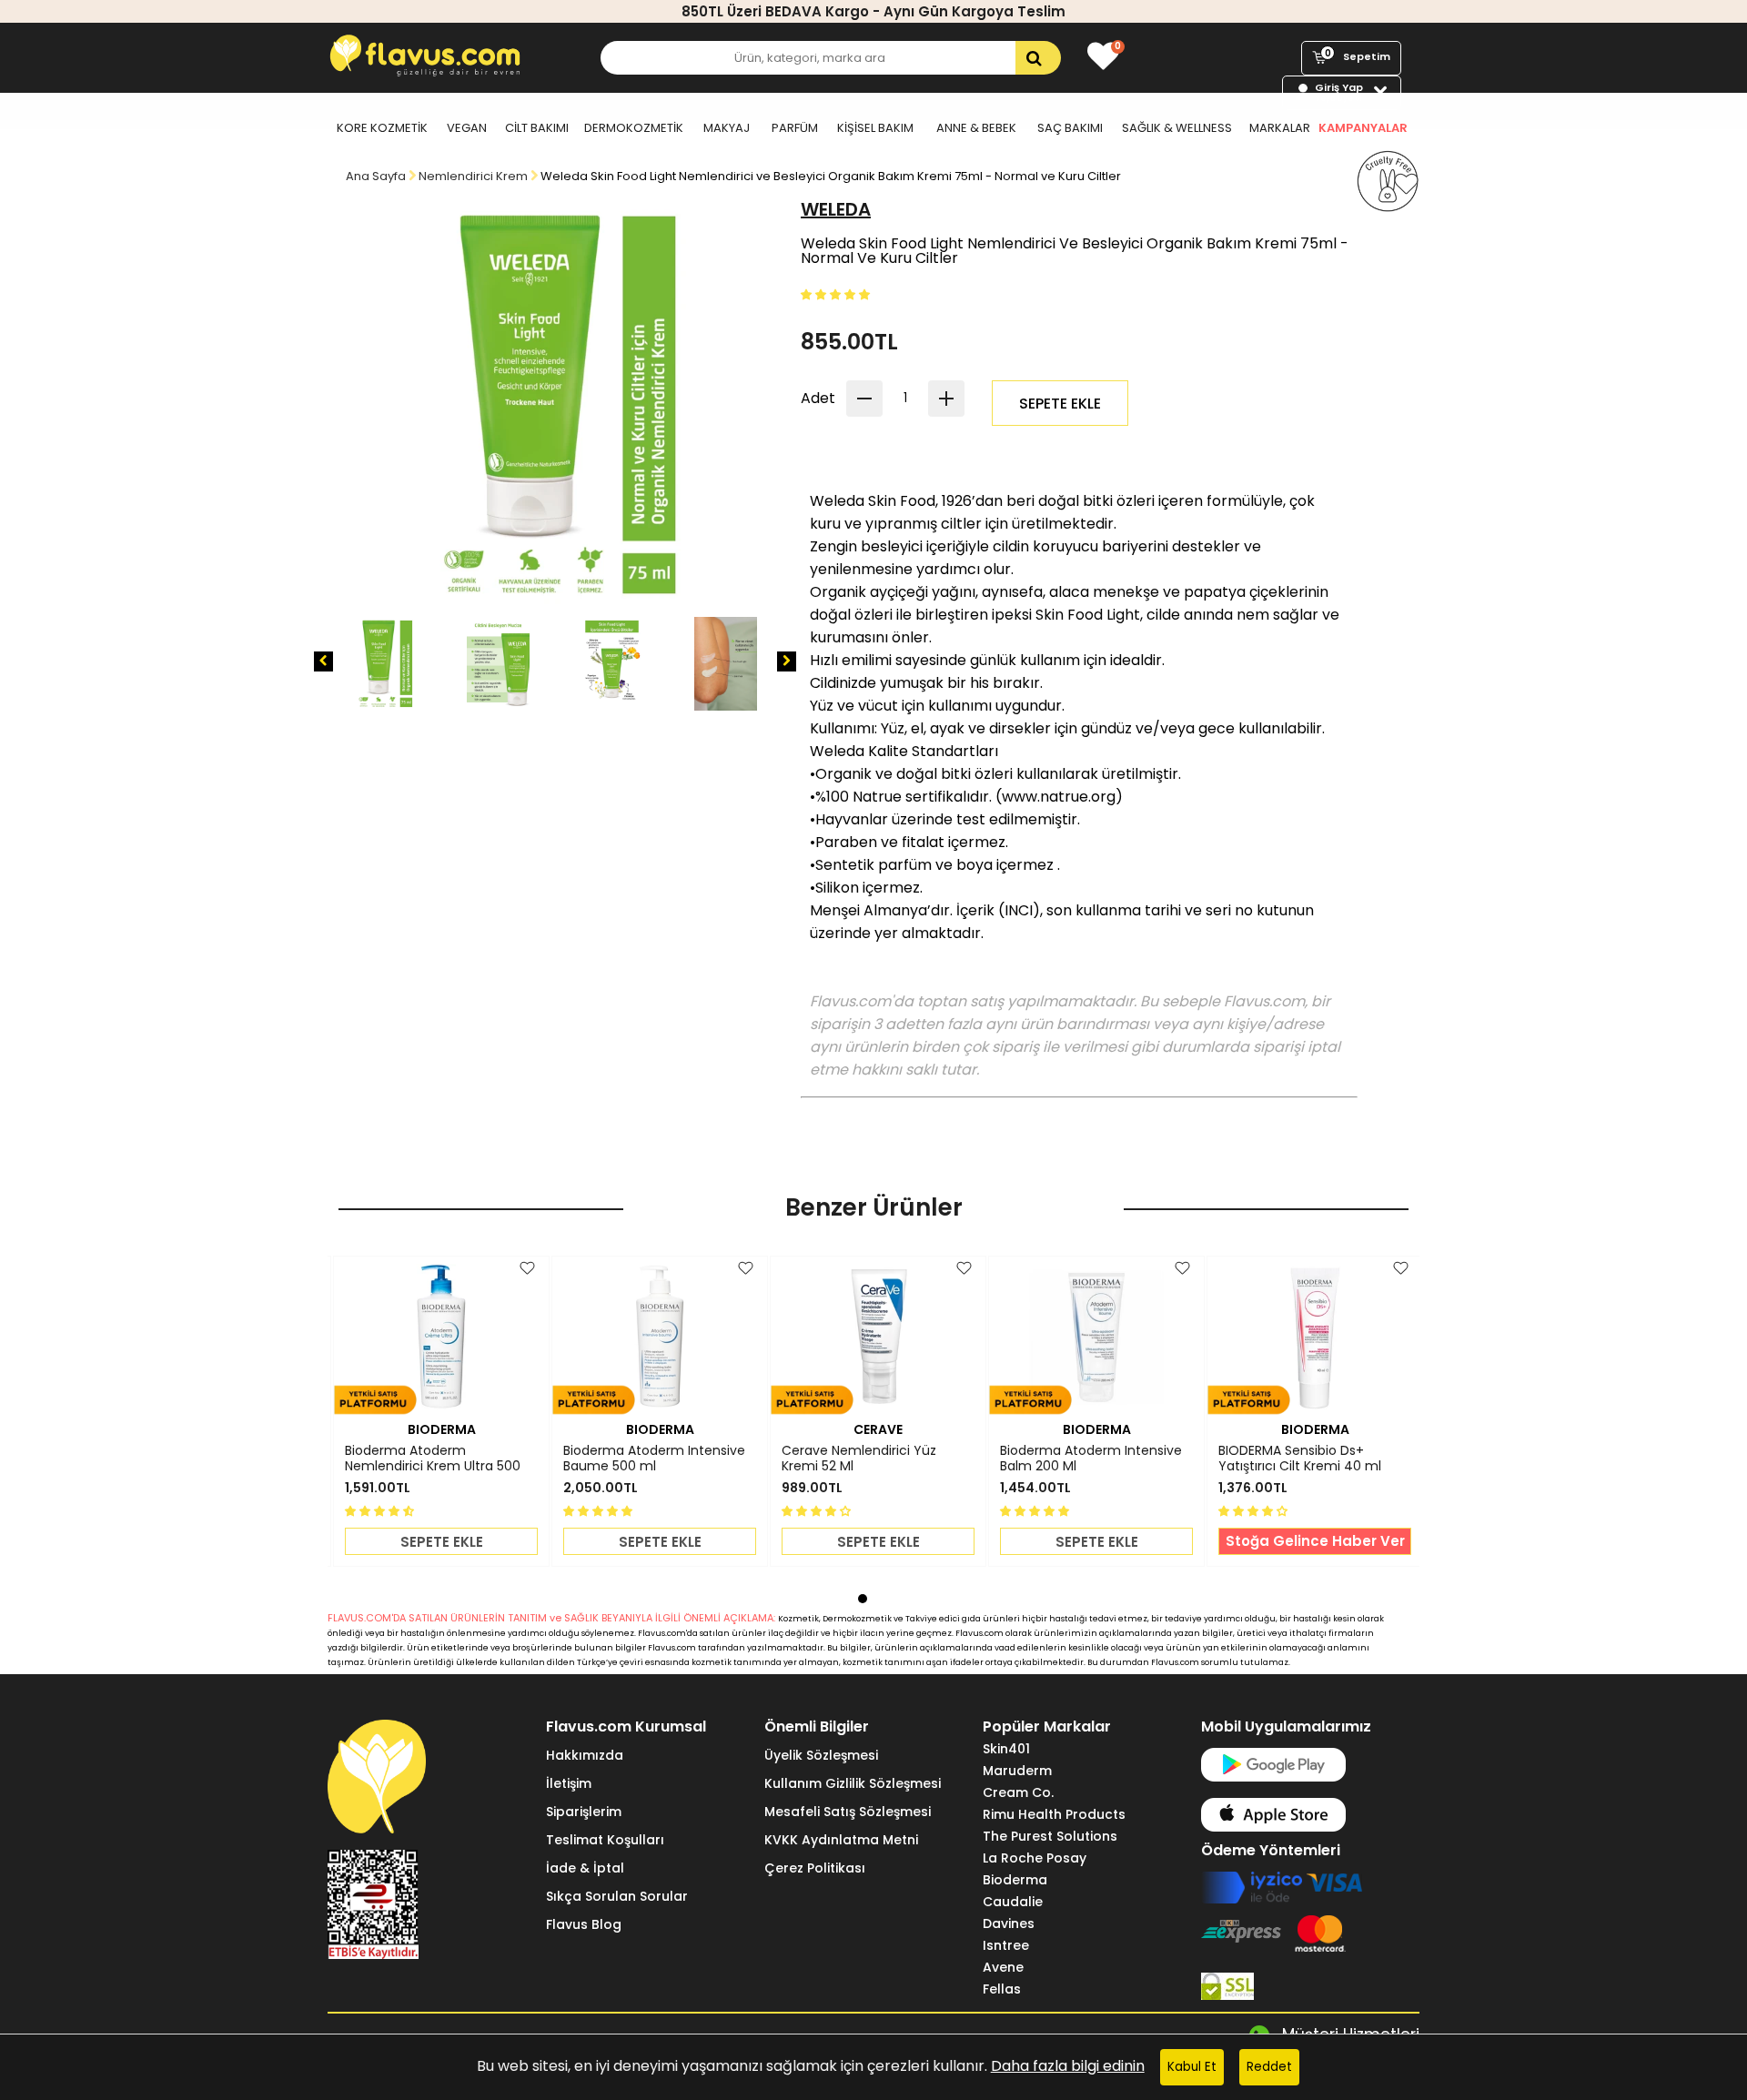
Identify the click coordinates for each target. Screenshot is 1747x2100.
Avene (1003, 1967)
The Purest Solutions (1050, 1836)
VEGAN (467, 128)
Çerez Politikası (815, 1868)
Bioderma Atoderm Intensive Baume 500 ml (654, 1459)
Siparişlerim (584, 1812)
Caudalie (1013, 1902)
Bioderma (1015, 1880)
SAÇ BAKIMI (1070, 128)
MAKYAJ (727, 128)
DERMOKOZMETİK (634, 128)
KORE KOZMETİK (382, 128)
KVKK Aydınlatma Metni (841, 1840)
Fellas (1002, 1989)
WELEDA (836, 209)
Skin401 (1006, 1749)
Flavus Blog (584, 1924)
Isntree (1006, 1945)
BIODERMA (442, 1429)
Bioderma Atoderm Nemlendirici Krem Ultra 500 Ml (433, 1459)
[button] (837, 293)
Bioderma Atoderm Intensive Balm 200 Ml (1091, 1459)
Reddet (1269, 2067)
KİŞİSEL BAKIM (875, 128)
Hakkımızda (585, 1755)
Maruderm (1017, 1771)
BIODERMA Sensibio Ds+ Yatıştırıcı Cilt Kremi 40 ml (1300, 1459)
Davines (1009, 1923)
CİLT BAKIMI (537, 128)
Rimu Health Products (1054, 1814)
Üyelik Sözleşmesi (821, 1755)
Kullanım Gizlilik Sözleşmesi (853, 1783)
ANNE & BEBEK (976, 128)
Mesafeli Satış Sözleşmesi (848, 1812)
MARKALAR (1280, 128)
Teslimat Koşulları (605, 1840)
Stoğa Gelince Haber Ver (1315, 1541)
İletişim (569, 1783)
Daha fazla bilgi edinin (1068, 2066)
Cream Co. (1018, 1792)
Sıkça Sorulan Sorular (617, 1896)
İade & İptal (585, 1868)
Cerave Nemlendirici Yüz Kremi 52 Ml (859, 1459)
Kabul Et (1192, 2067)
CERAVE (878, 1429)
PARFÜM (795, 128)
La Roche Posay (1035, 1858)
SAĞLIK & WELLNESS (1177, 128)
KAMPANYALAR (1363, 128)
